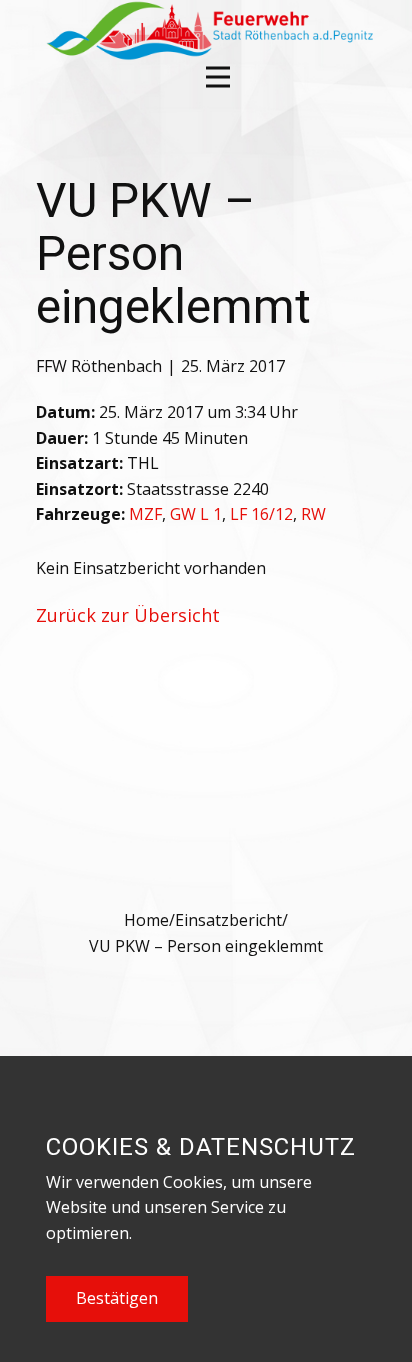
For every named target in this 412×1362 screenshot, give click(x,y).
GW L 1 (196, 514)
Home (146, 920)
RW (313, 514)
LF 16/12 (261, 514)
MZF (145, 514)
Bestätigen (117, 1298)
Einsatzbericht (228, 920)
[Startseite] (207, 30)
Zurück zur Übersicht (128, 615)
